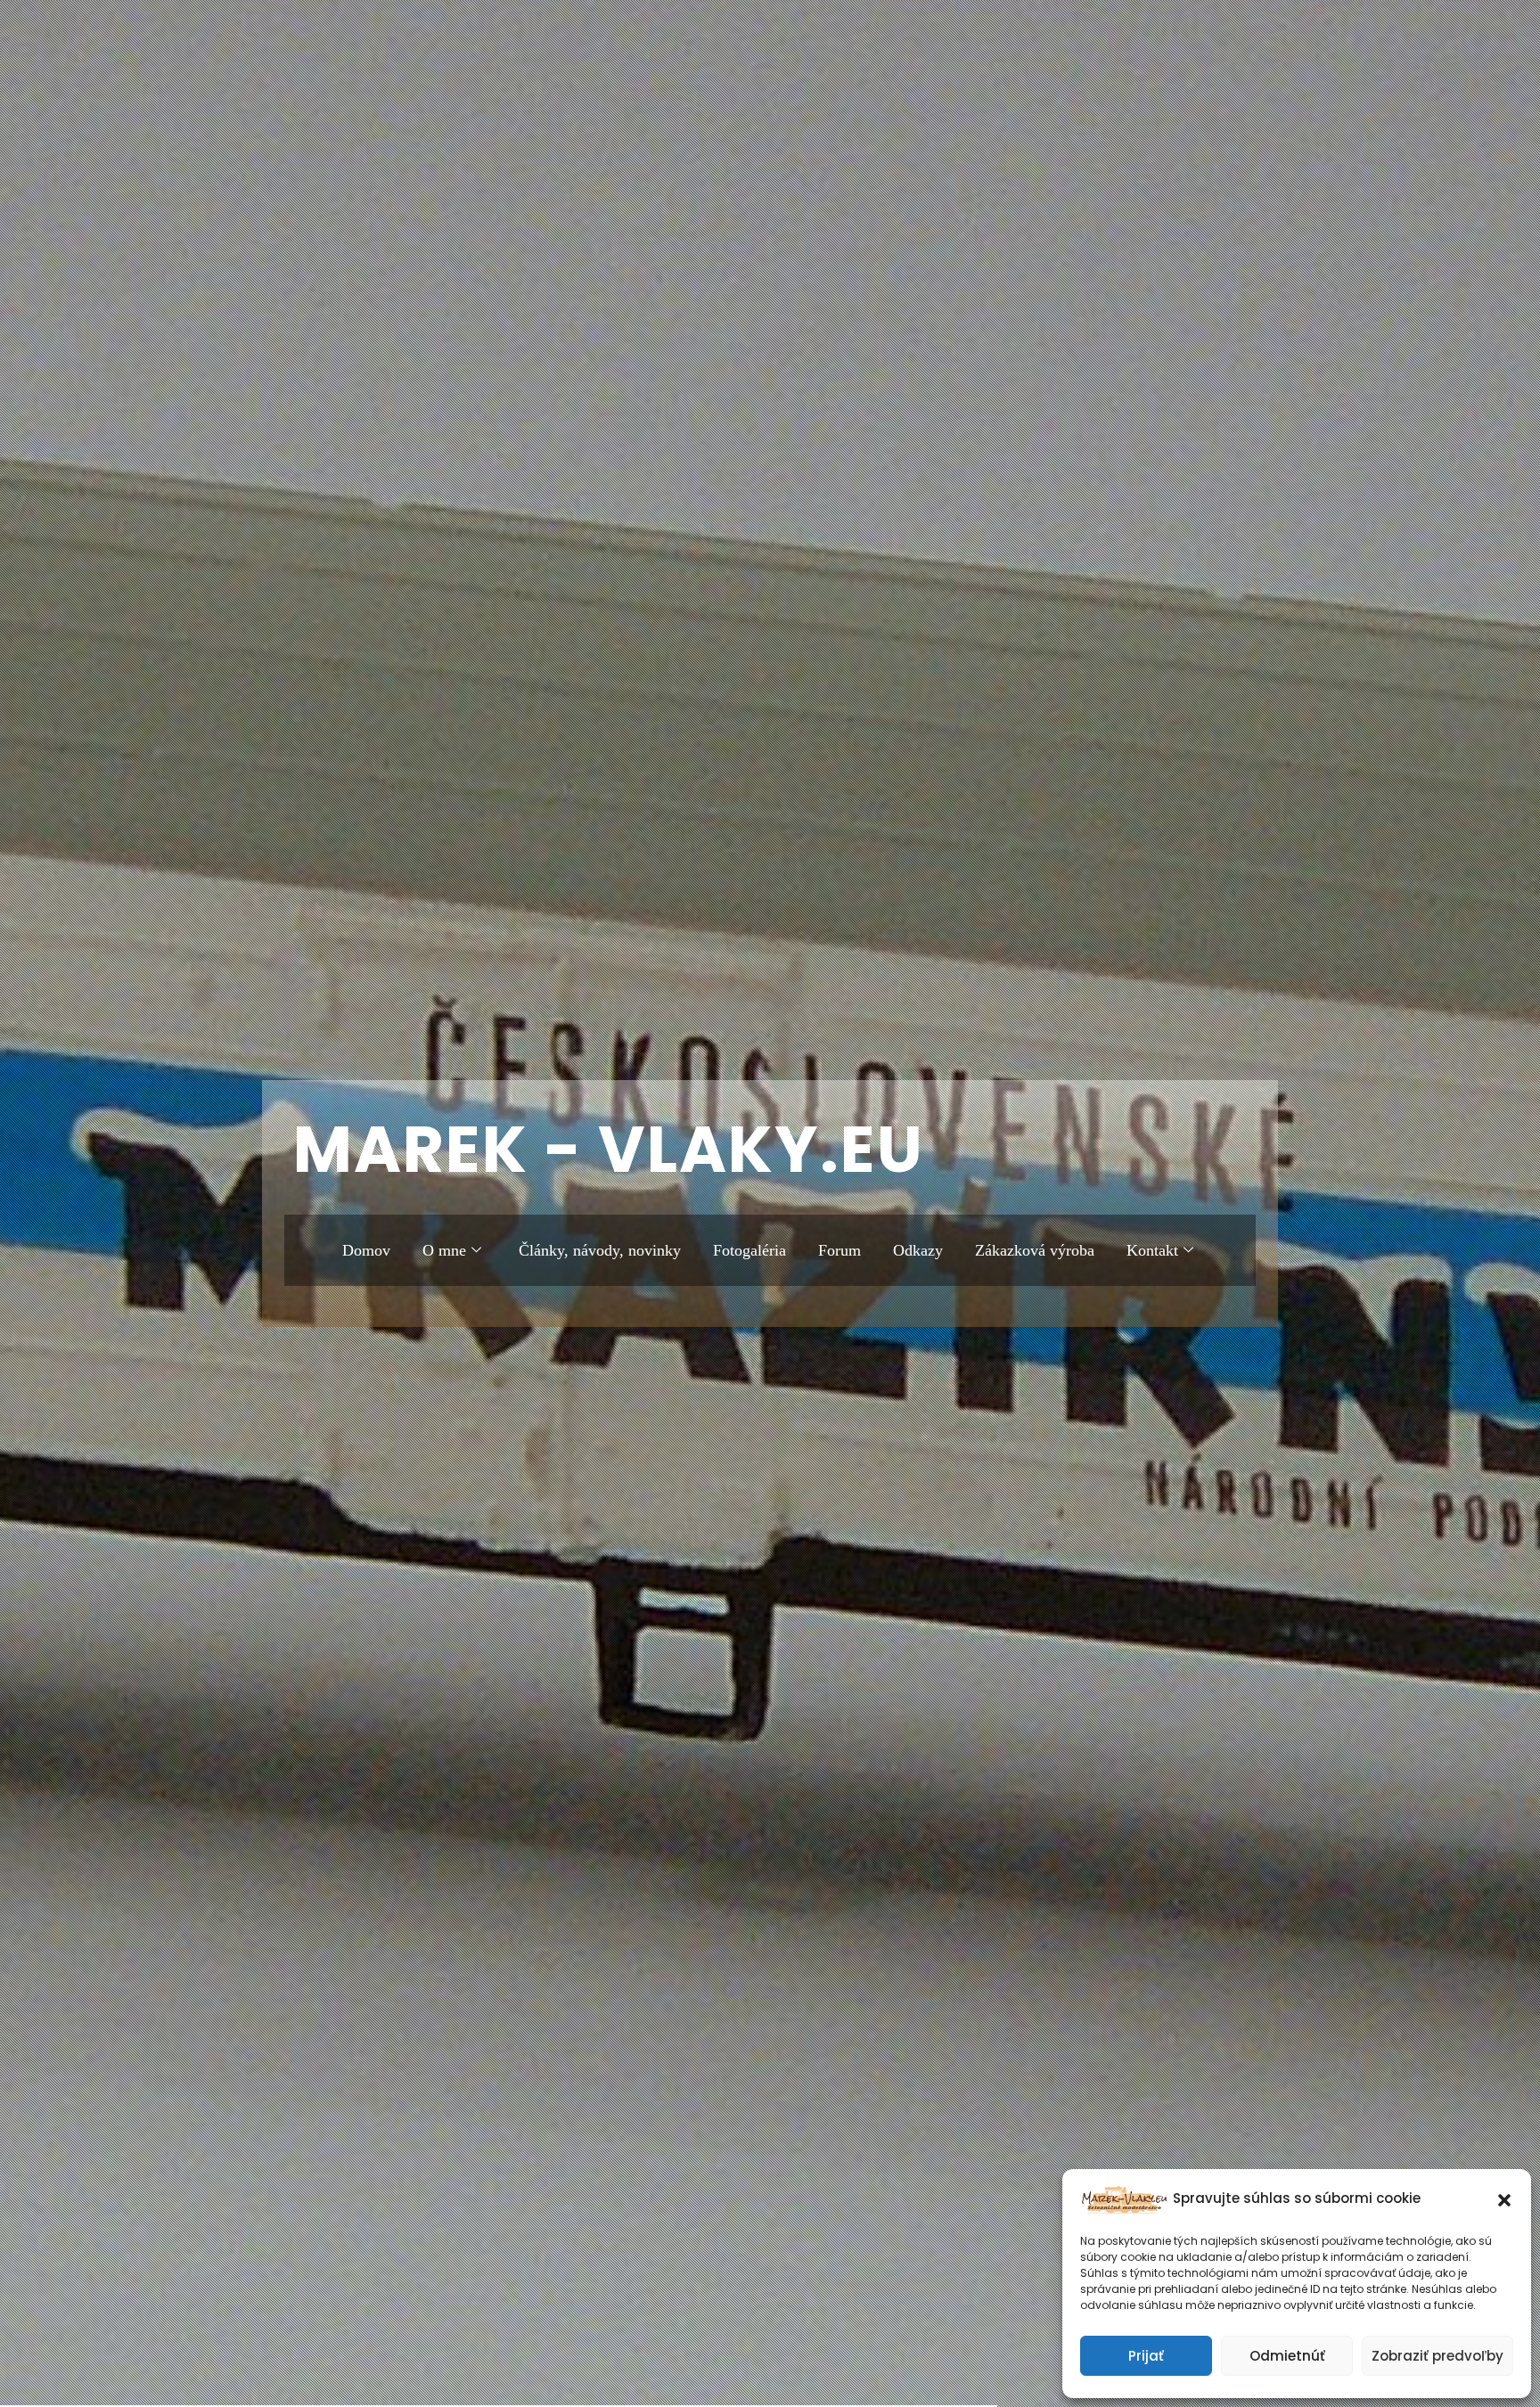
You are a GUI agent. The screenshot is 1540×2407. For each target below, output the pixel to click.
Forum (840, 1250)
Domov (366, 1250)
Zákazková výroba (1035, 1250)
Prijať (1146, 2356)
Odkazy (918, 1250)
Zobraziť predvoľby (1438, 2356)
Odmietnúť (1287, 2356)
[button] (1504, 2198)
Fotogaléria (750, 1250)
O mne (444, 1250)
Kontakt (1152, 1250)
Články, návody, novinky (600, 1250)
